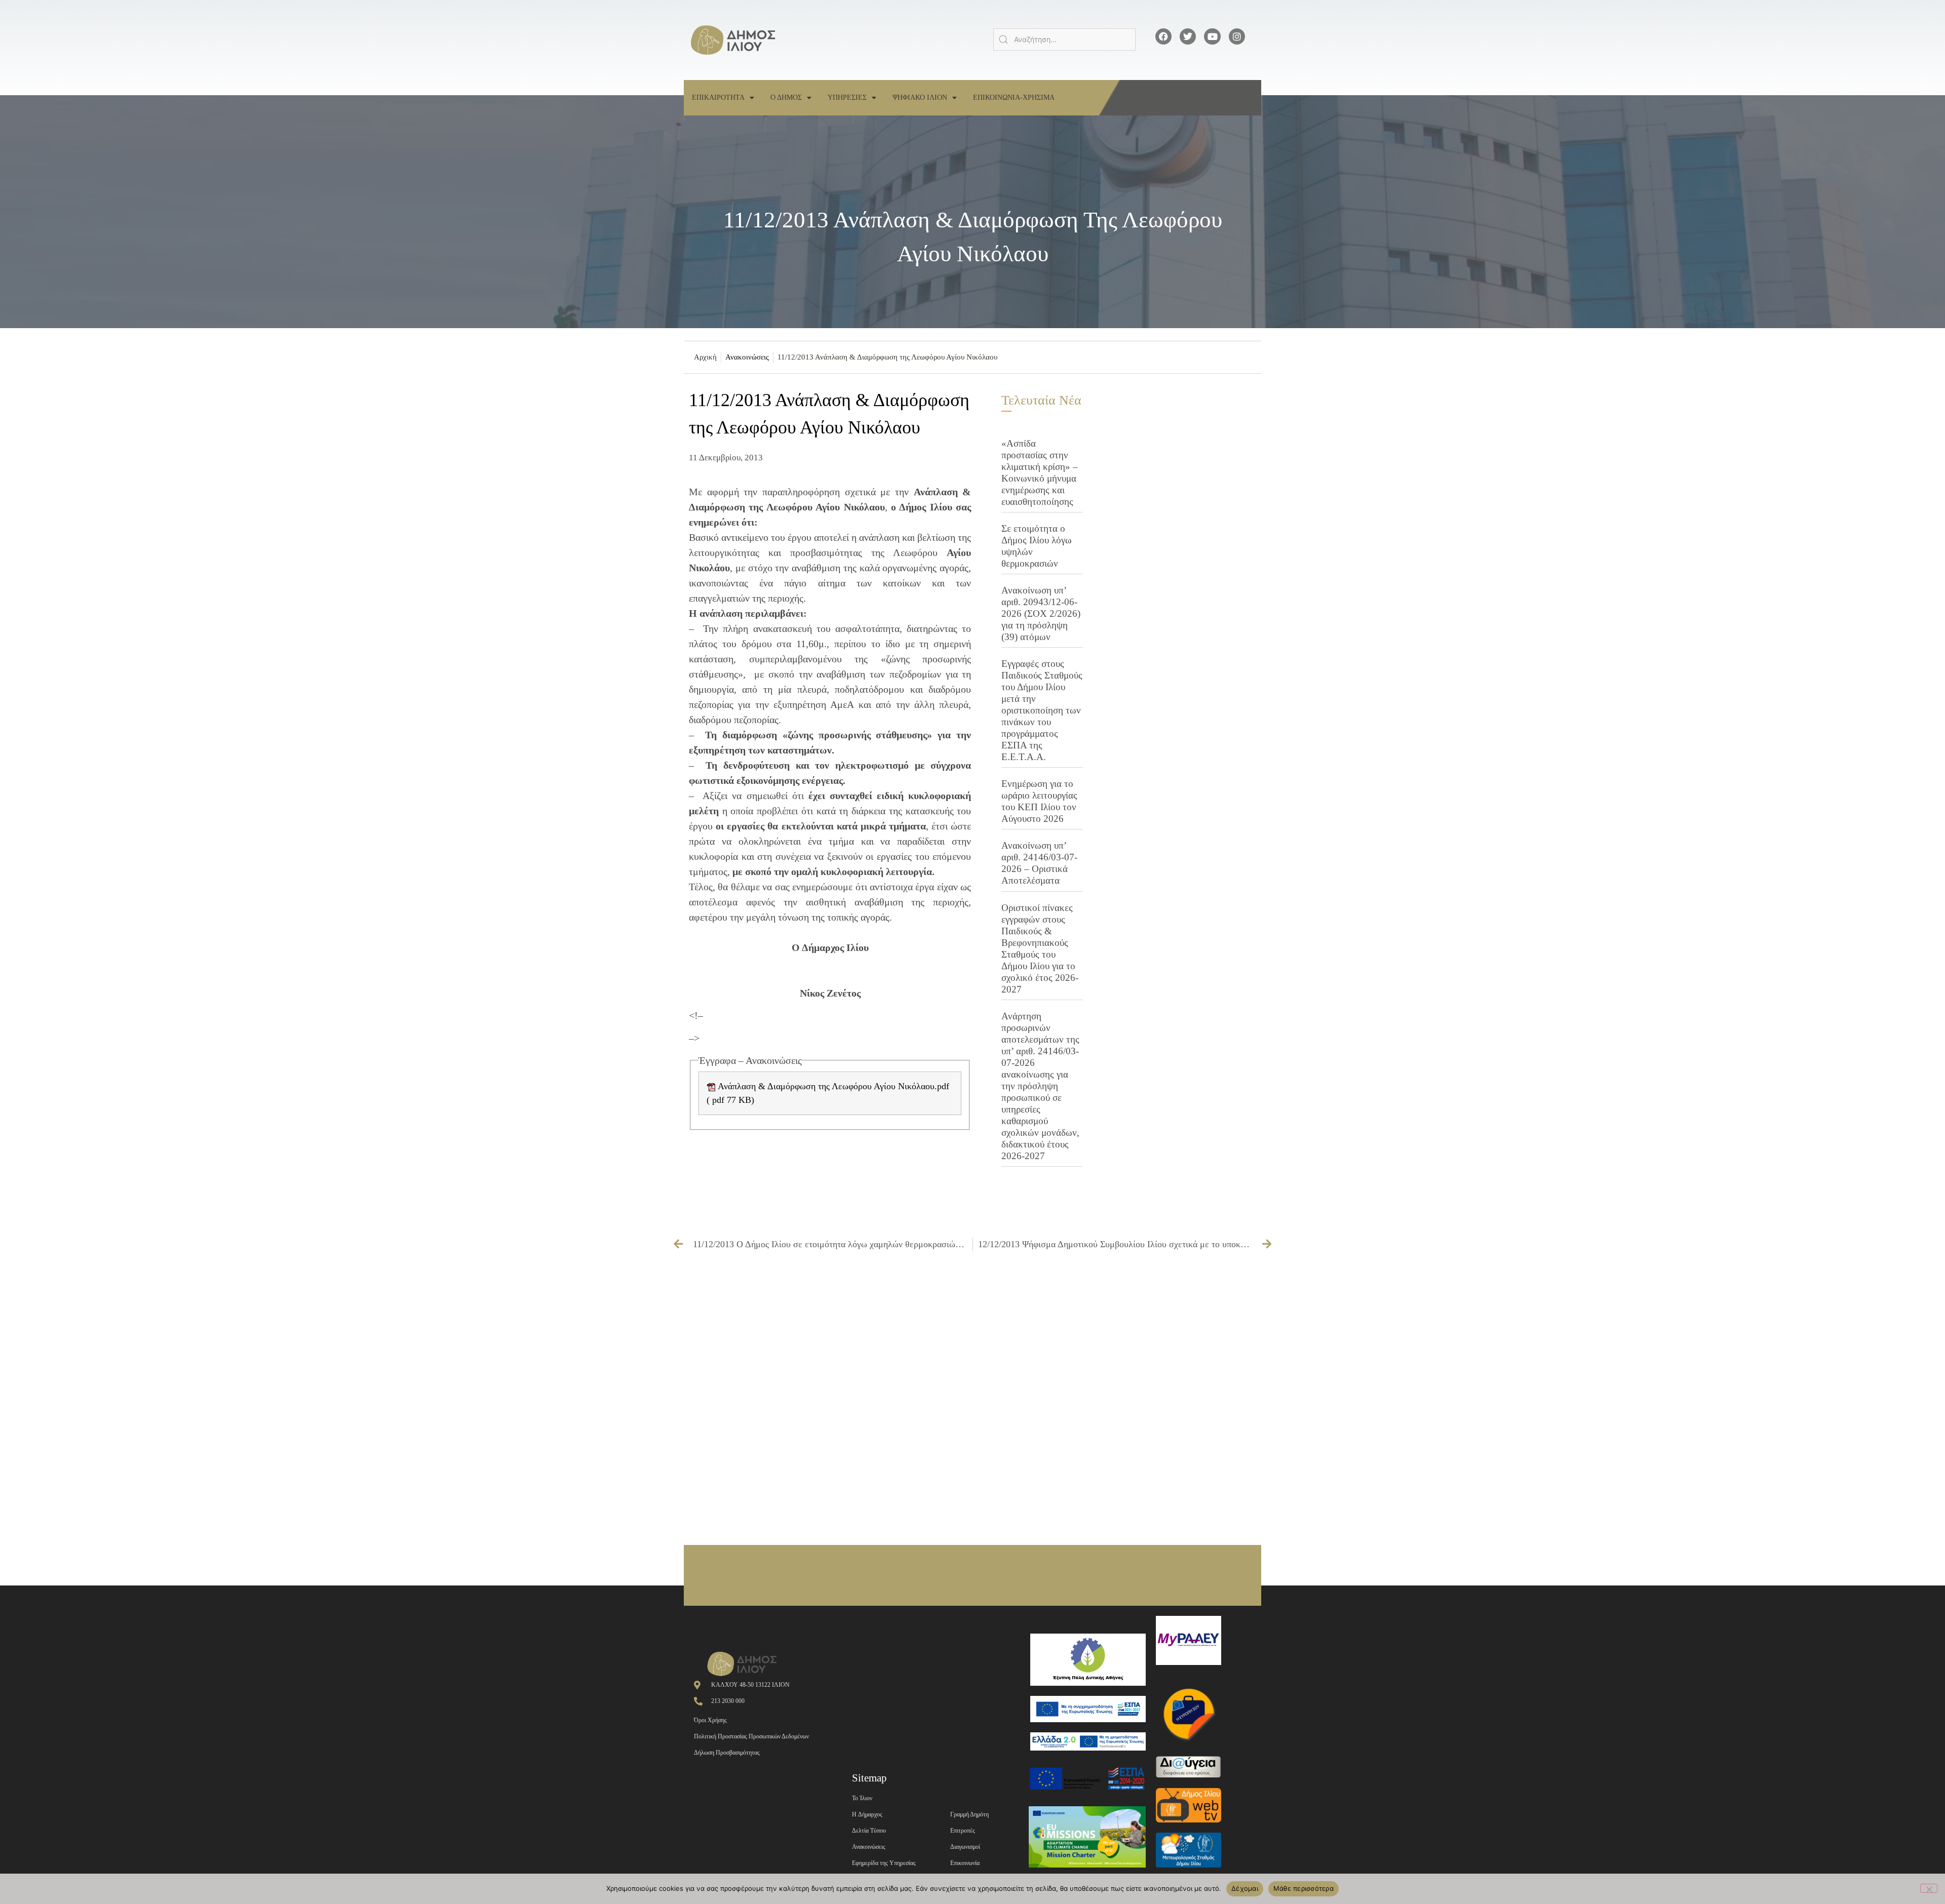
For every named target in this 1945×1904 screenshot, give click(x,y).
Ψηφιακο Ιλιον (920, 97)
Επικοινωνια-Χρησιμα (1014, 97)
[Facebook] (1163, 36)
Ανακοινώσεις (747, 357)
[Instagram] (1237, 36)
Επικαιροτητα (718, 97)
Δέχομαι (1245, 1888)
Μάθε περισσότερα (1304, 1888)
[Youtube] (1212, 36)
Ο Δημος (786, 97)
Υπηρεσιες (847, 97)
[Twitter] (1188, 36)
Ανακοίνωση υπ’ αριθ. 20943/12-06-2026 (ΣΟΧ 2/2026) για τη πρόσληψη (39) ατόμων (1041, 613)
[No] (1929, 1888)
